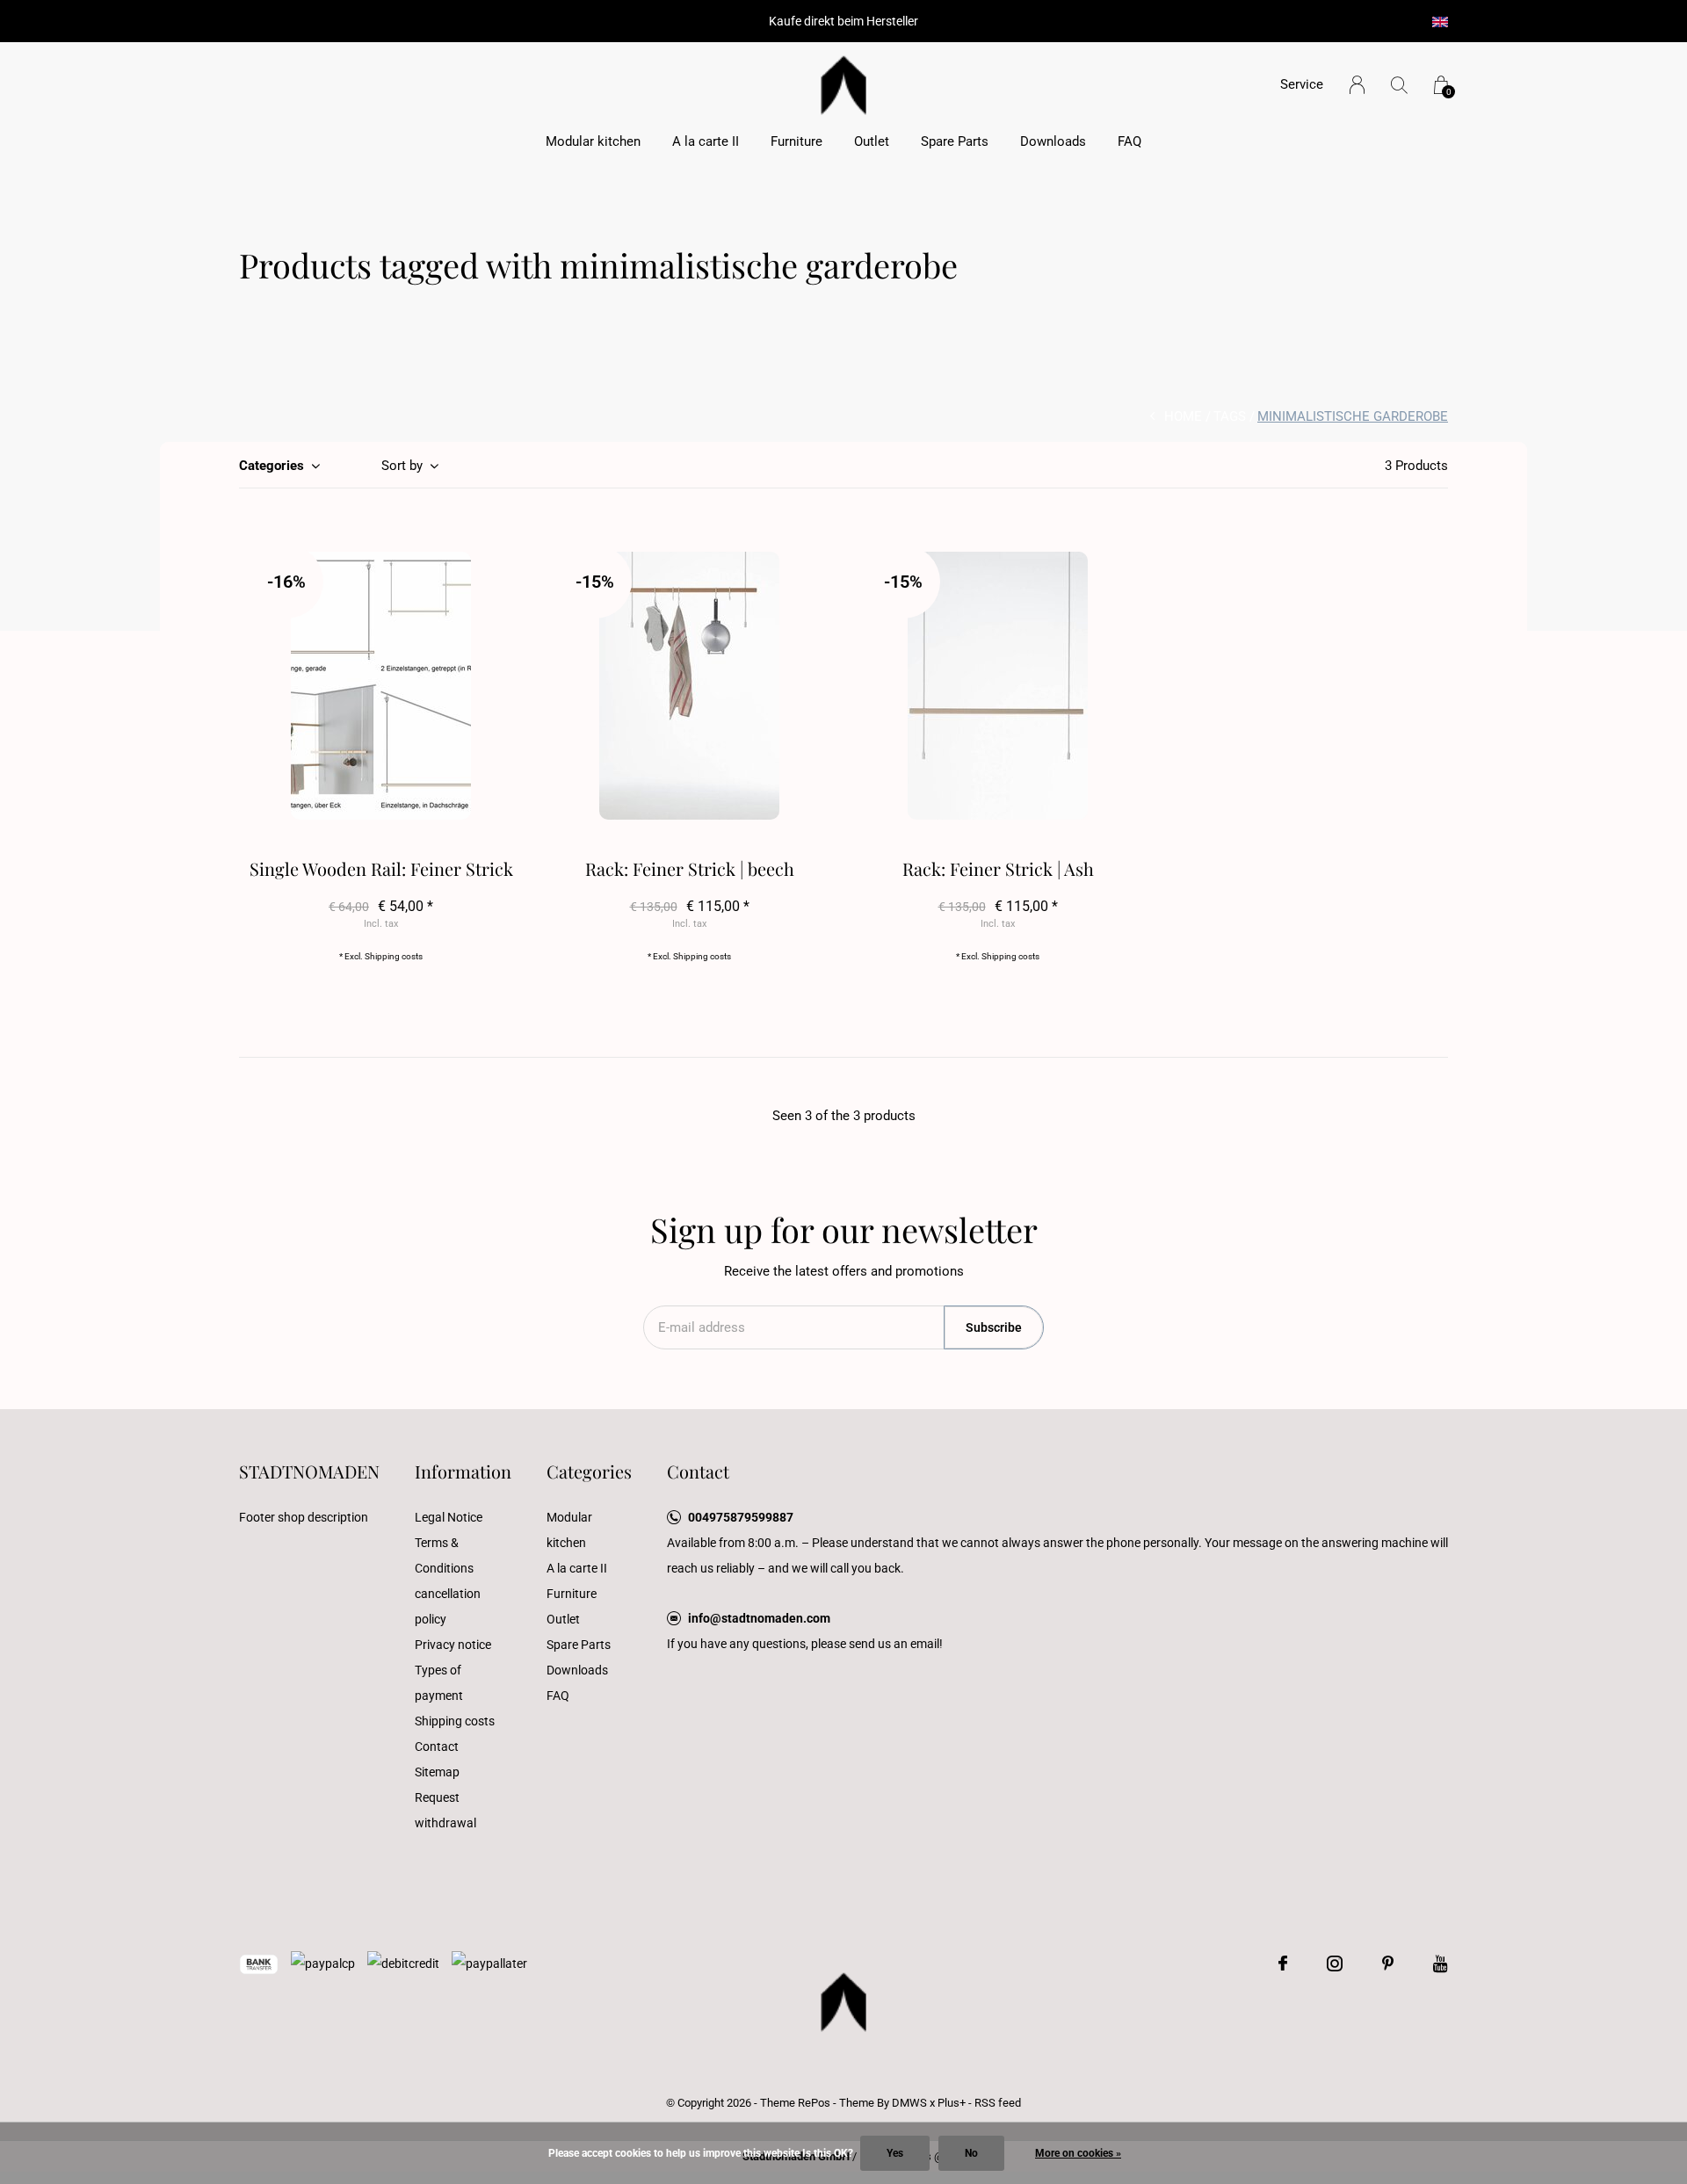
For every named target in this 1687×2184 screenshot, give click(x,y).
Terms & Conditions (444, 1555)
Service (1302, 84)
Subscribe (994, 1327)
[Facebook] (1283, 1963)
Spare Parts (955, 141)
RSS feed (998, 2103)
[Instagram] (1335, 1963)
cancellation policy (448, 1606)
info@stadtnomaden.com (759, 1618)
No (971, 2153)
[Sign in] (1357, 85)
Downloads (1053, 141)
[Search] (1399, 85)
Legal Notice (449, 1517)
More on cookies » (1078, 2153)
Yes (895, 2153)
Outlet (872, 141)
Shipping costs (394, 956)
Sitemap (437, 1772)
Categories (272, 466)
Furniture (796, 141)
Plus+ (952, 2103)
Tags (1230, 416)
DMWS (909, 2103)
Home (1183, 416)
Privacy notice (453, 1645)
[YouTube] (1441, 1963)
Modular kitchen (593, 141)
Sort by (402, 466)
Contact (437, 1746)
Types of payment (439, 1683)
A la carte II (706, 141)
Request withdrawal (445, 1810)
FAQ (1129, 141)
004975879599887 (741, 1517)
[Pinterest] (1388, 1963)
